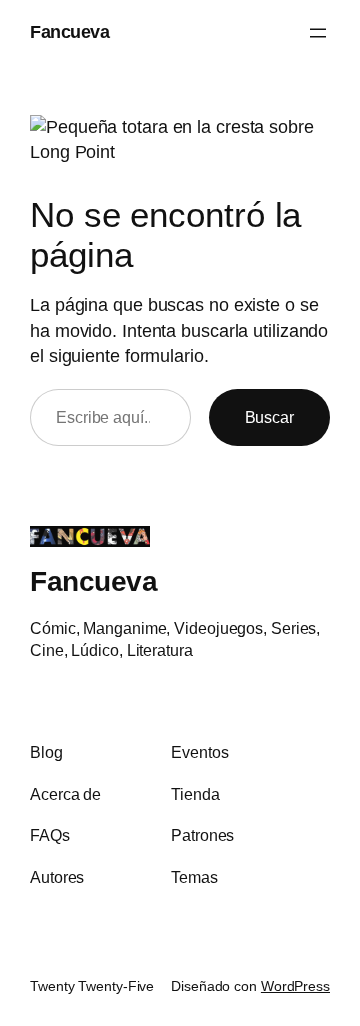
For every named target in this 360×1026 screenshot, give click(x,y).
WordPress (295, 986)
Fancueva (69, 32)
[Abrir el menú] (318, 33)
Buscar (269, 417)
